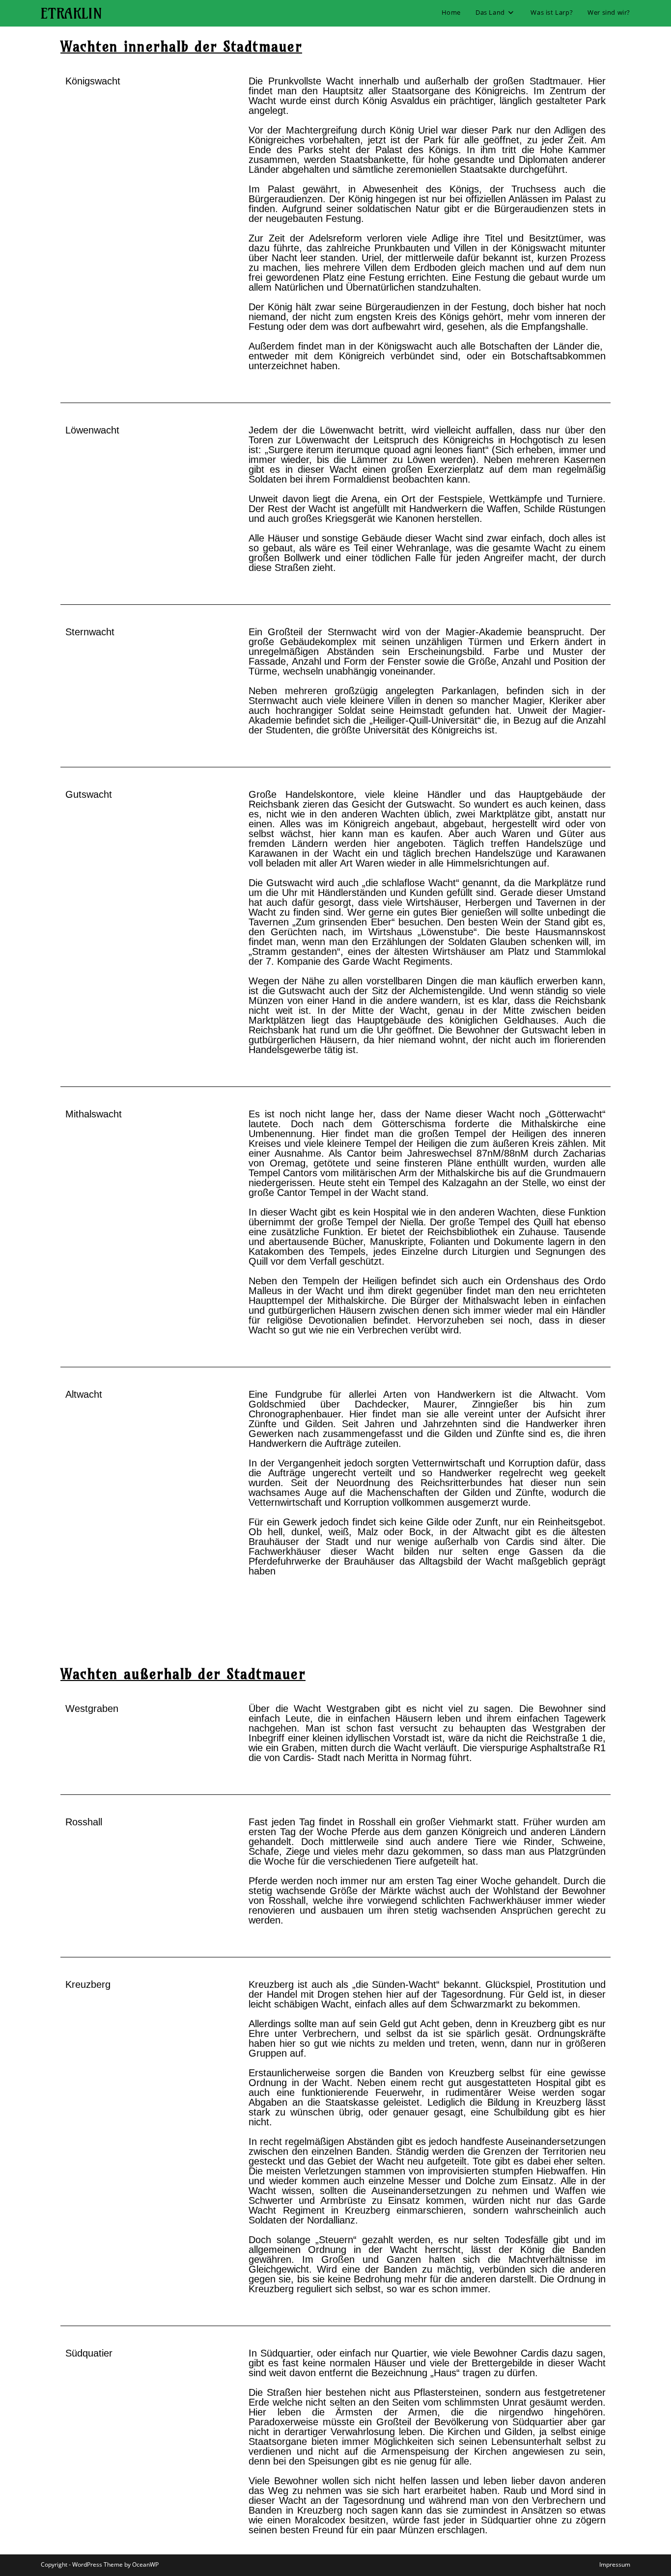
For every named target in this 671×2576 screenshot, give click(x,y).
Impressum (615, 2564)
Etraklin (71, 13)
